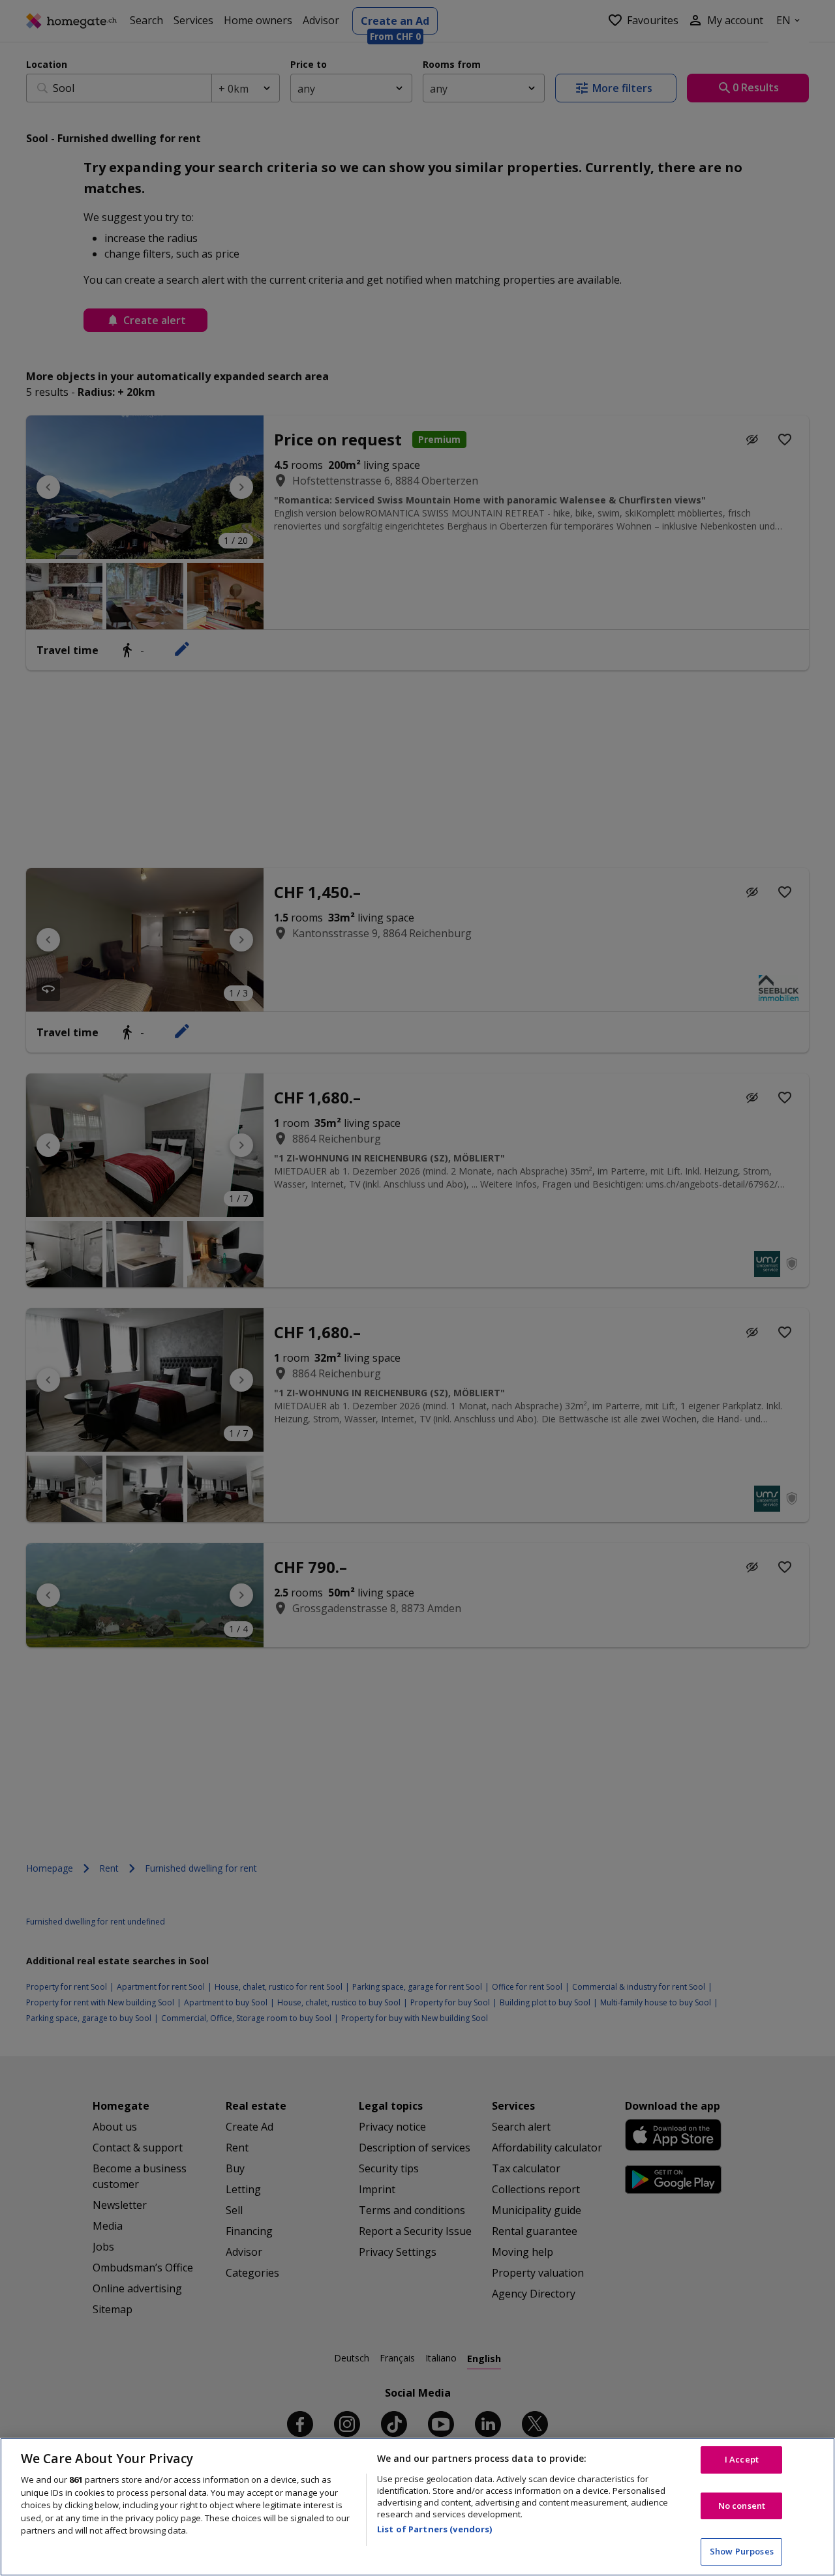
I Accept (742, 2459)
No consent (742, 2506)
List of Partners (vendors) (434, 2529)
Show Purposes (742, 2551)
